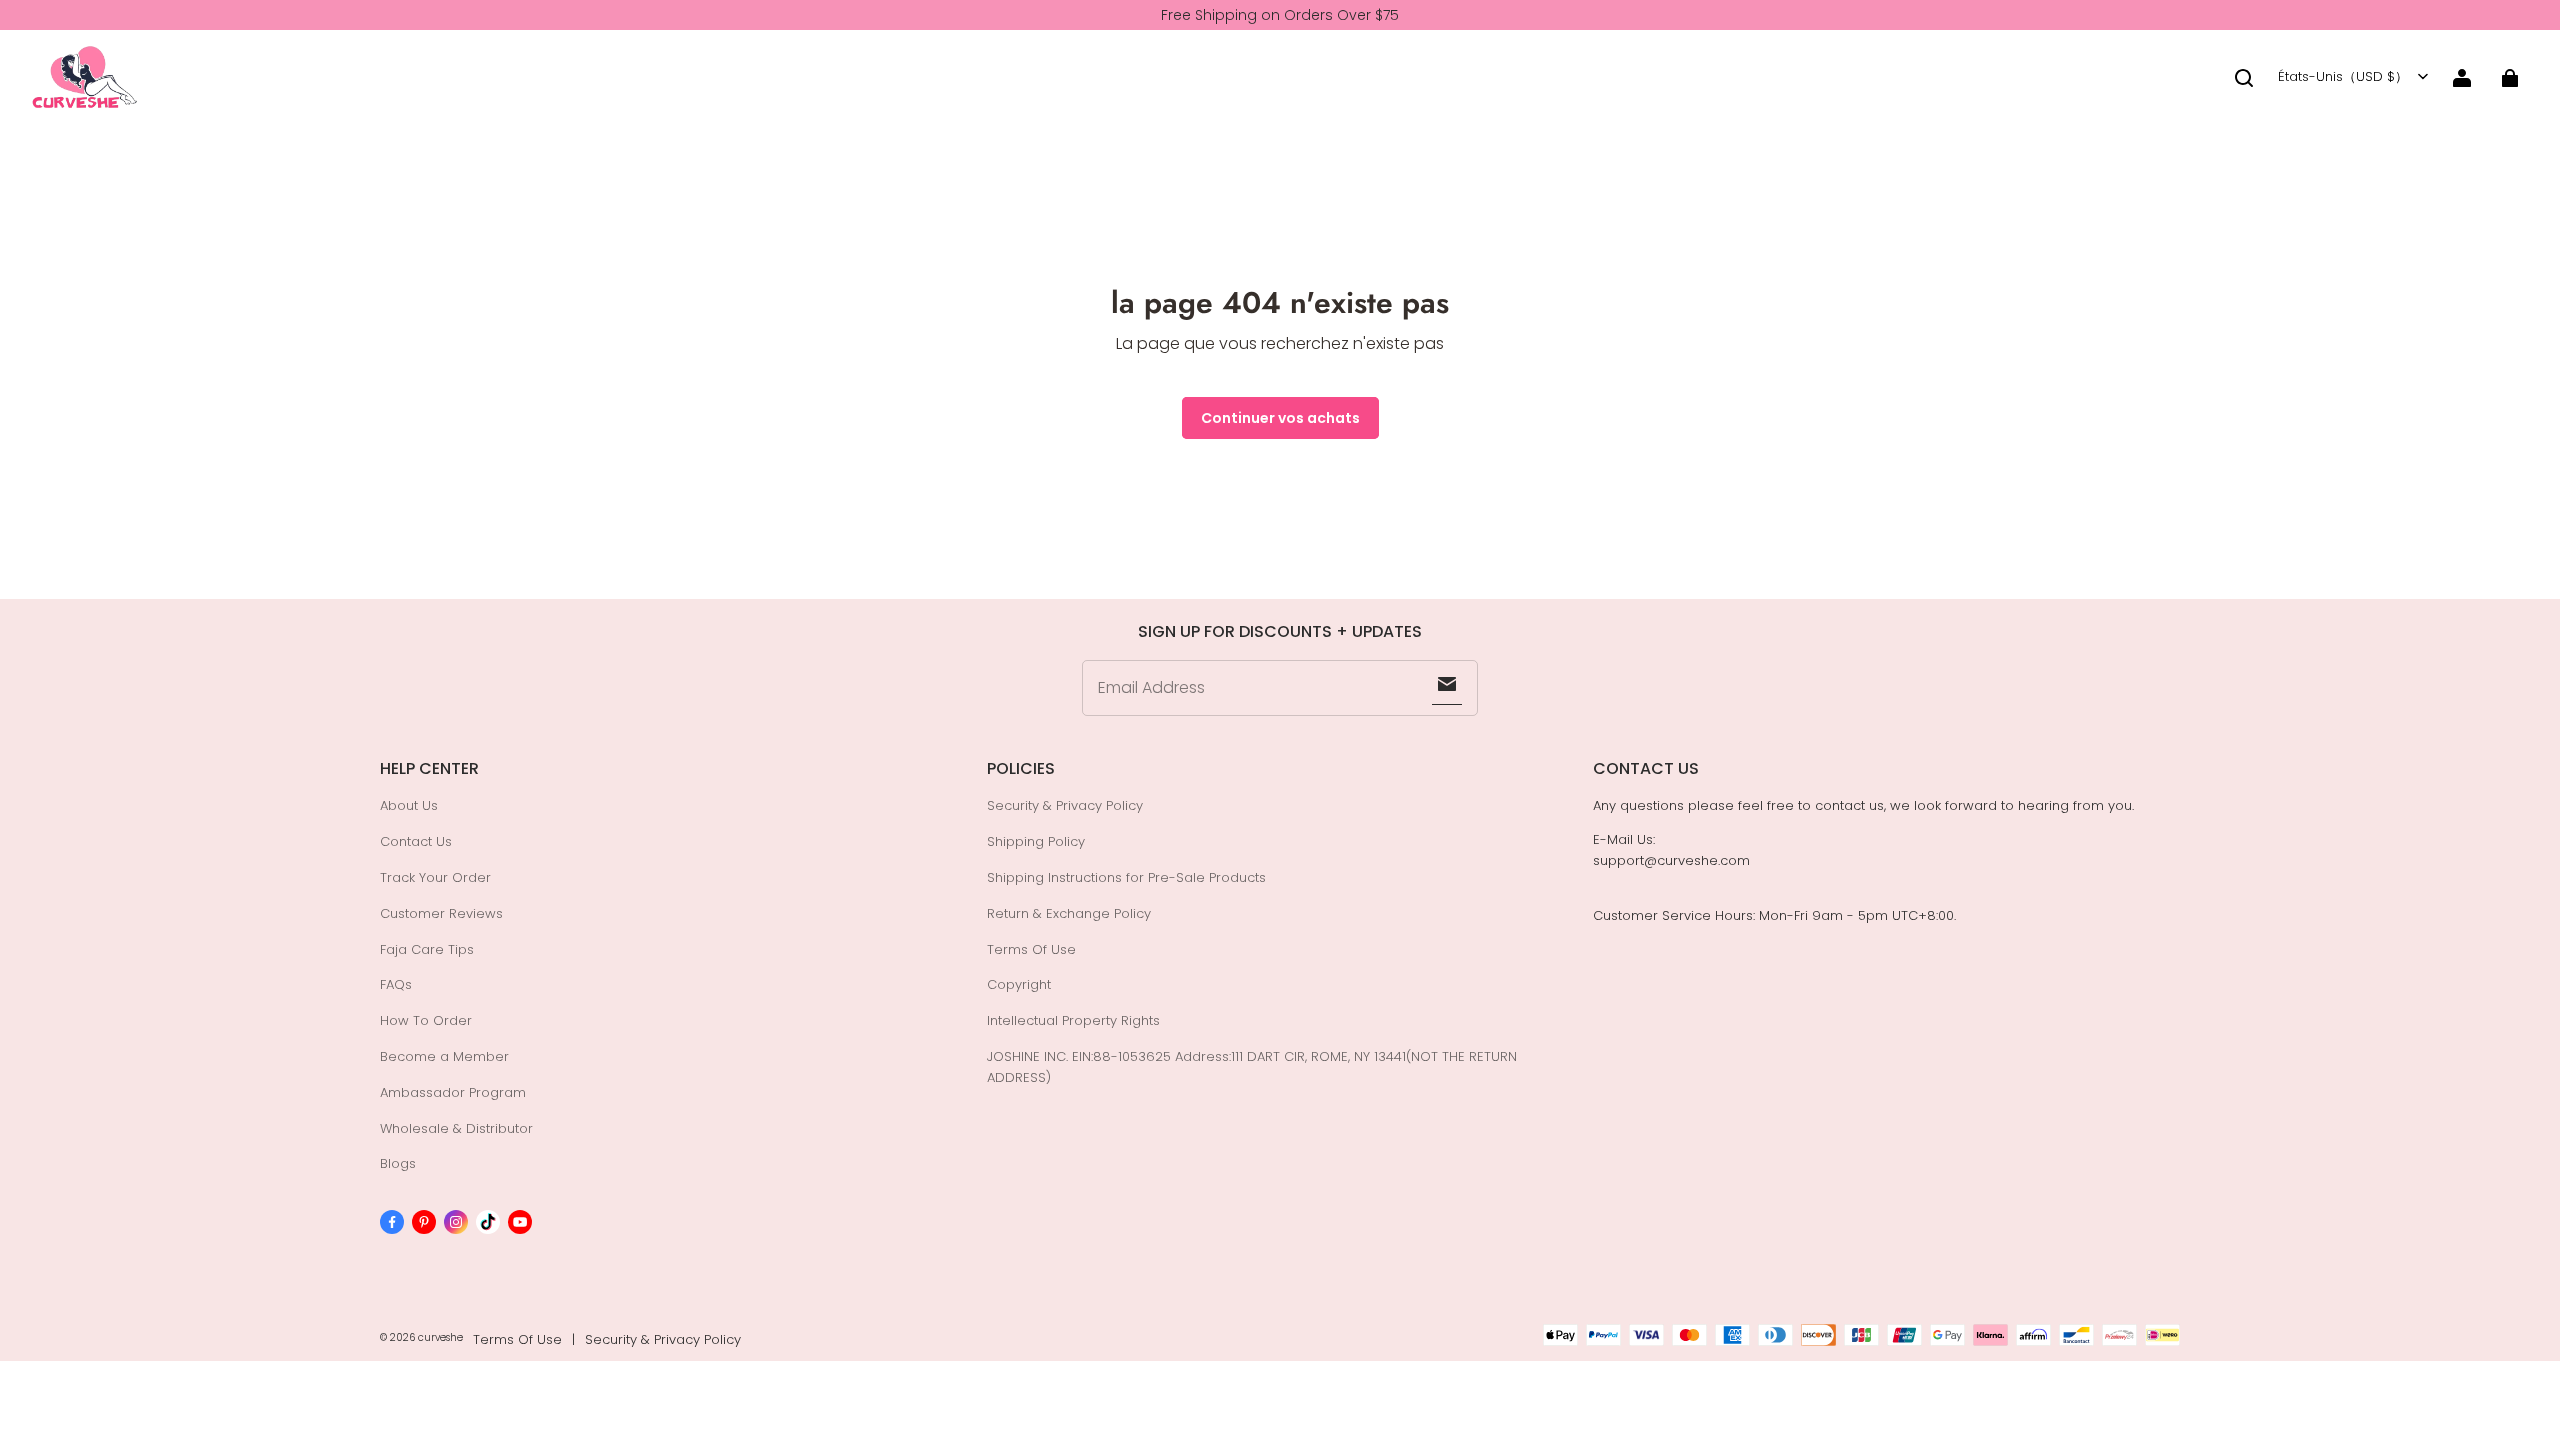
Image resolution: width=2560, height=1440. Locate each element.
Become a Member (444, 1056)
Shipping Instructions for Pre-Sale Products (1126, 877)
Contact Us (416, 841)
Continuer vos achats (1280, 418)
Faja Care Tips (427, 949)
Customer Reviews (441, 913)
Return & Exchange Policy (1069, 913)
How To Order (426, 1020)
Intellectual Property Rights (1073, 1020)
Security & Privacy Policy (1065, 805)
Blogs (398, 1163)
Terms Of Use (1031, 949)
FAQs (396, 984)
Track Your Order (435, 877)
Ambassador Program (453, 1092)
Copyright (1019, 984)
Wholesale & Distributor (456, 1128)
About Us (409, 805)
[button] (2244, 78)
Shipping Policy (1036, 841)
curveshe (440, 1337)
